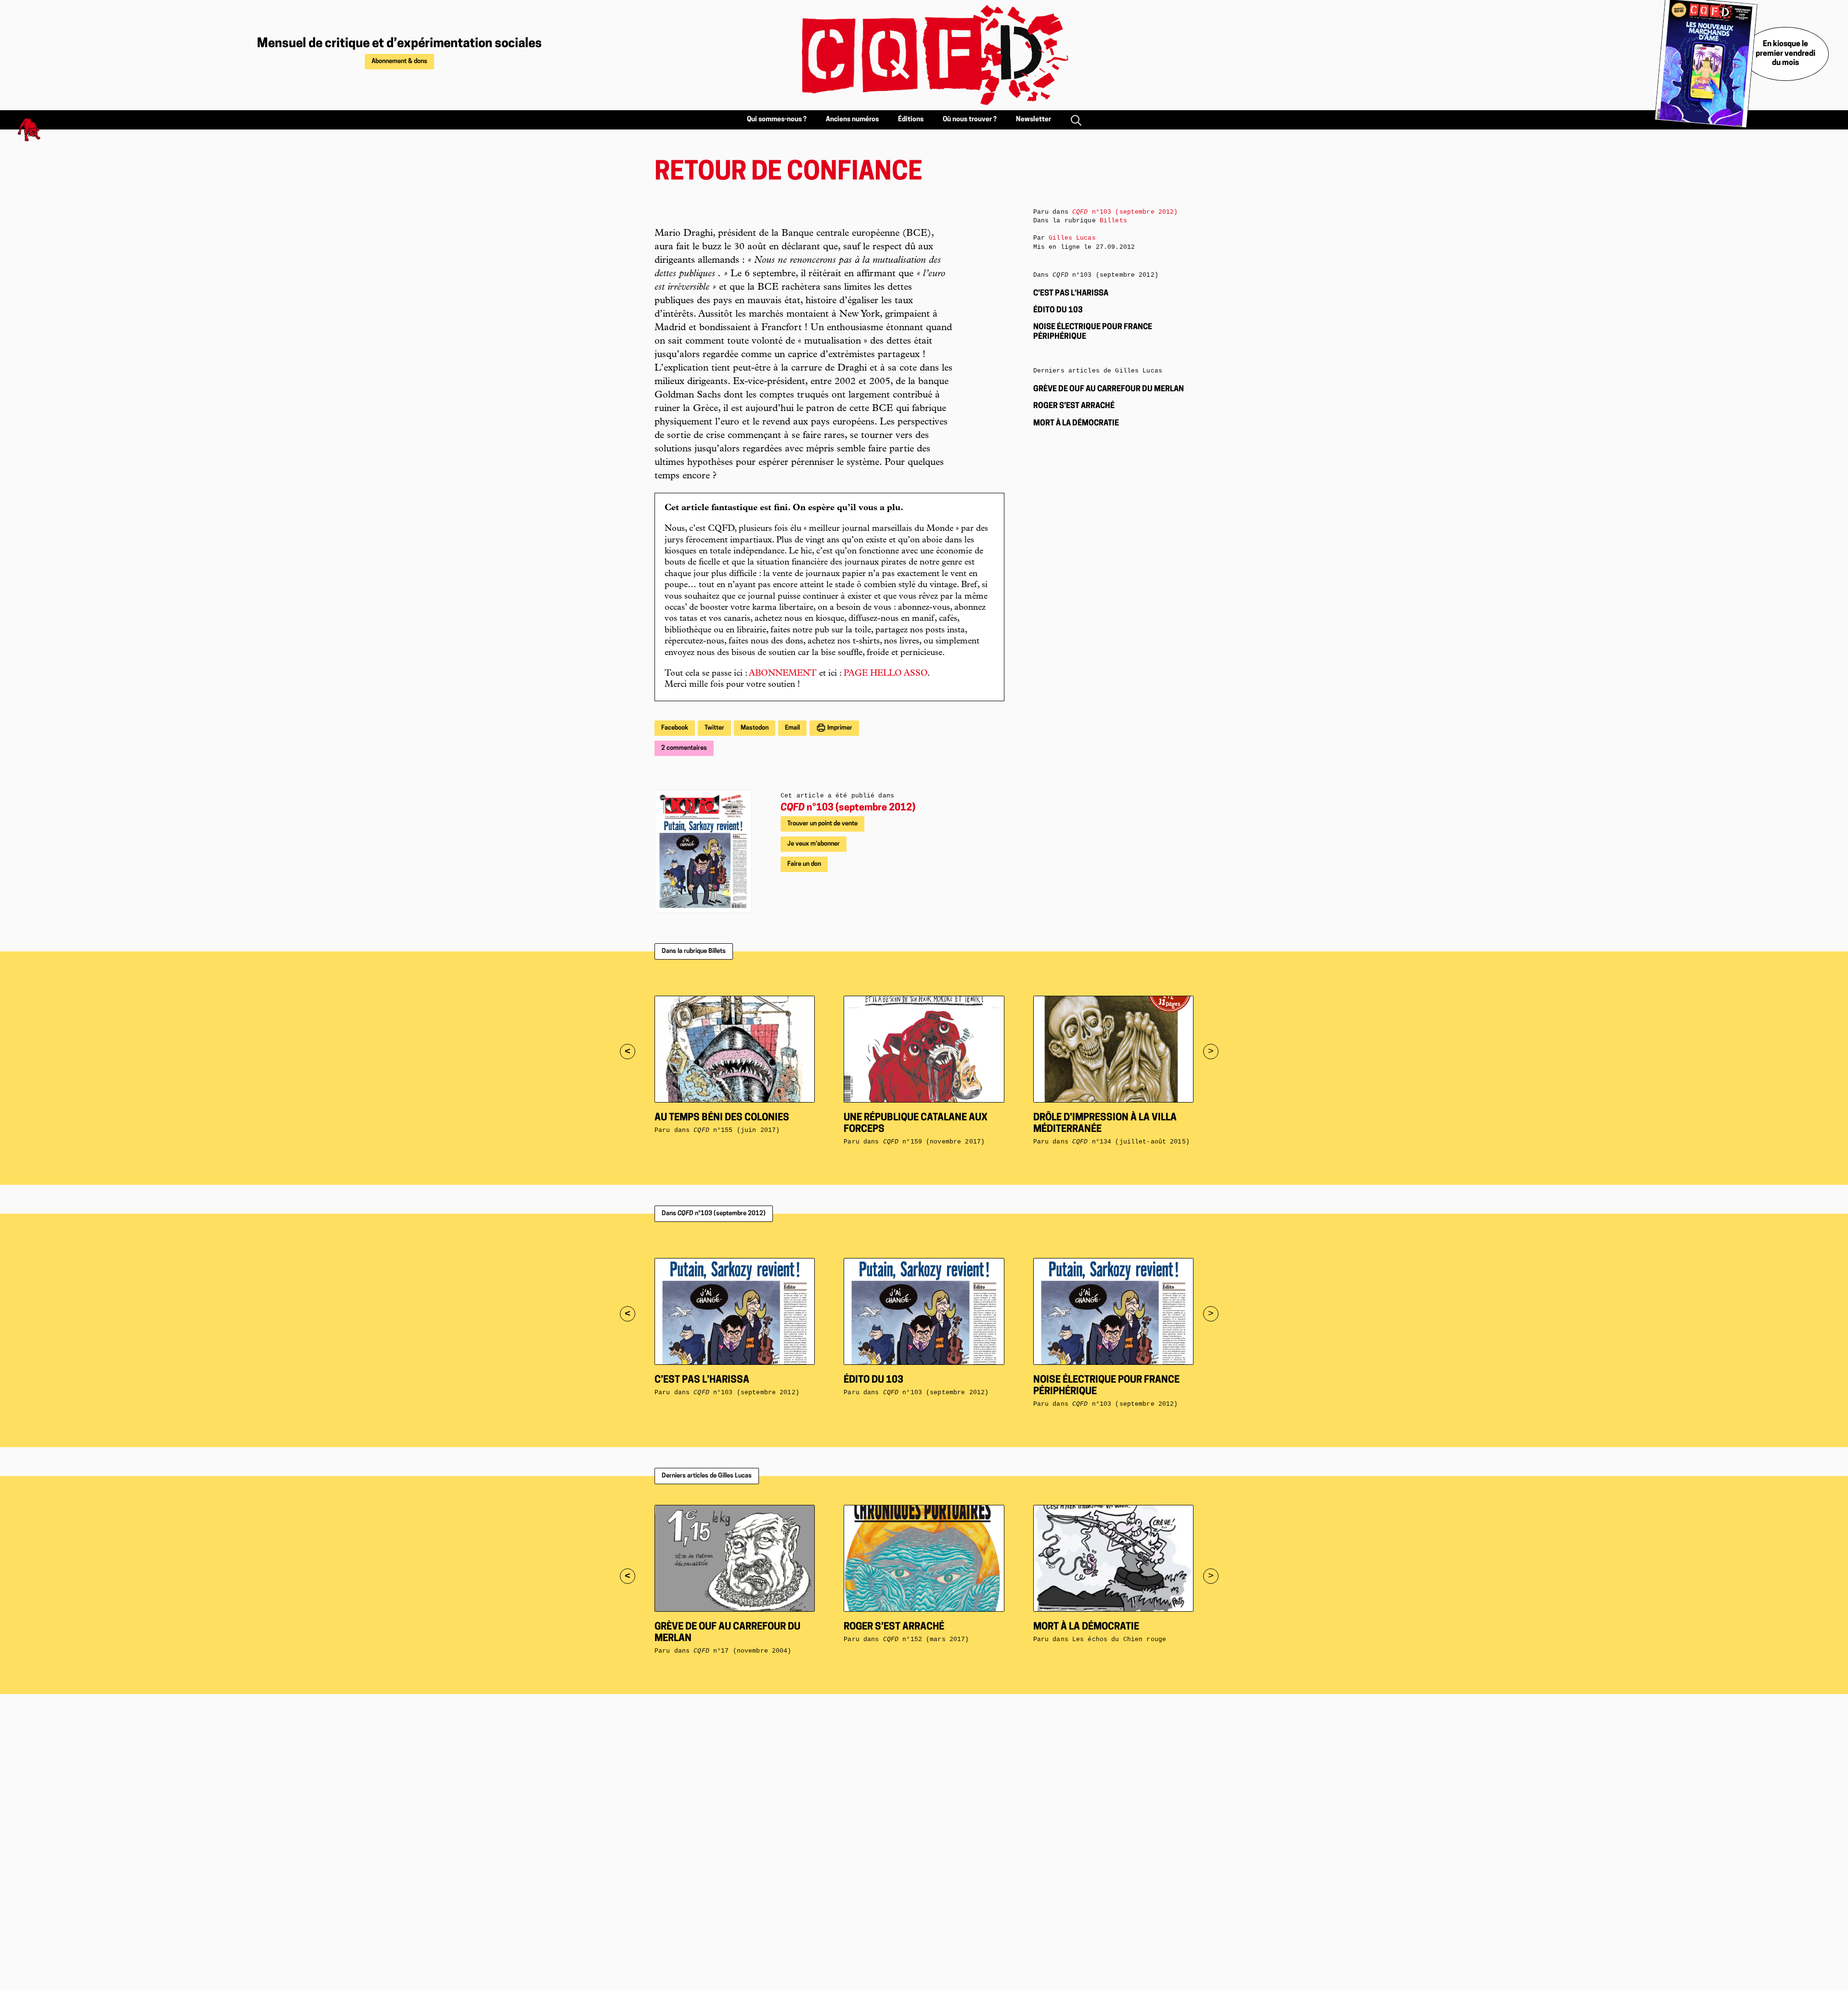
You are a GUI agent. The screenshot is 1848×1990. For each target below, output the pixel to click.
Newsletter (1033, 120)
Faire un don (804, 864)
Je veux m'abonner (814, 844)
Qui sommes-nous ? (777, 120)
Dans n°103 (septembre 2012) (714, 1213)
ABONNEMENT (783, 674)
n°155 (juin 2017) (737, 1130)
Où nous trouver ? (970, 120)
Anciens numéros (852, 120)
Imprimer (839, 728)
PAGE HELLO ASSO (885, 674)
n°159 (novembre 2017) (934, 1142)
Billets (1113, 221)
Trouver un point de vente (822, 824)
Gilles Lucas (1072, 238)
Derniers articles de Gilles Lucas (707, 1476)
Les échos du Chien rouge (1119, 1639)
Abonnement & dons (399, 61)
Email (792, 728)
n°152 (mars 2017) (926, 1639)
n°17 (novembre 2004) (742, 1651)
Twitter (714, 728)
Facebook (675, 728)
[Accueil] (924, 55)
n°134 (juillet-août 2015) (1131, 1142)
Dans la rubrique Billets (694, 951)
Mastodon (755, 728)
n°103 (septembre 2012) (848, 808)
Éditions (911, 120)
